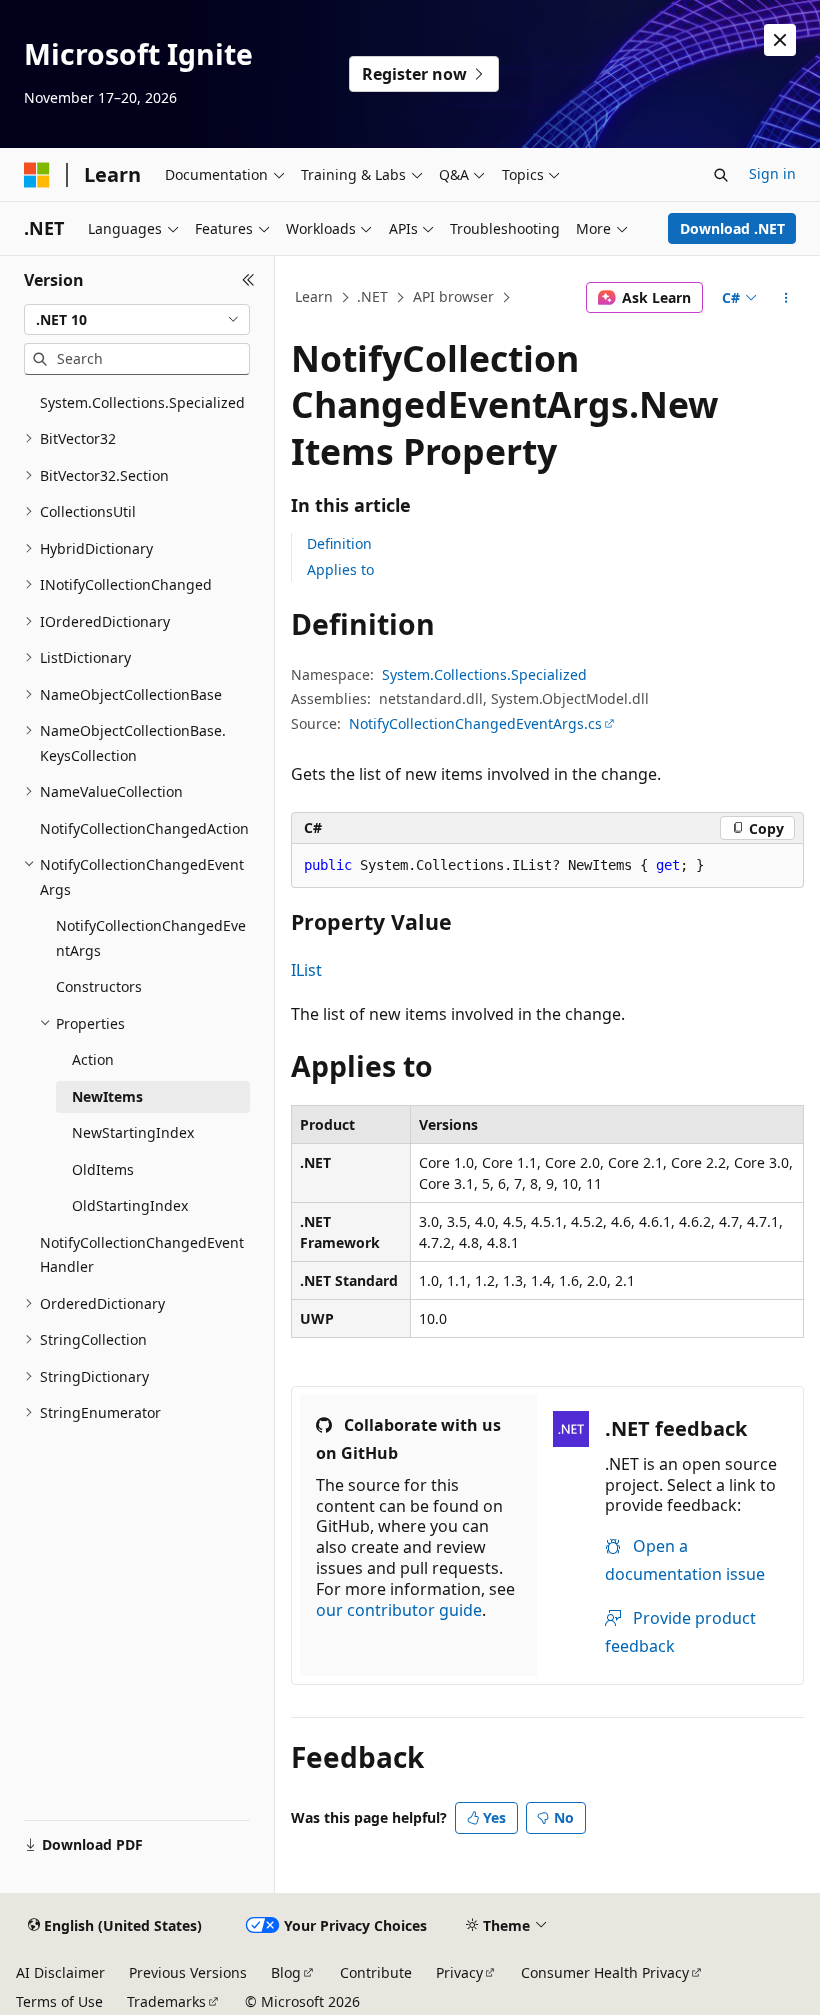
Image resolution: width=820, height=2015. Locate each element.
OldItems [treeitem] (103, 1169)
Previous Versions (188, 1972)
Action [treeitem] (93, 1059)
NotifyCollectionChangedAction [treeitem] (144, 828)
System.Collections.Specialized (484, 674)
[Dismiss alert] (780, 40)
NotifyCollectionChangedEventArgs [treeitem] (151, 938)
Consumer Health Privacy (605, 1972)
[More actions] (786, 298)
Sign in (772, 173)
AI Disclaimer (60, 1972)
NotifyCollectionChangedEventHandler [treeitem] (142, 1255)
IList (306, 970)
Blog (286, 1972)
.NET (372, 296)
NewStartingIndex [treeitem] (133, 1132)
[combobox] (137, 320)
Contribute (376, 1972)
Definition (339, 543)
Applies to (340, 569)
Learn (314, 296)
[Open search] (721, 175)
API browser (453, 296)
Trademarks (166, 2001)
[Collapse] (248, 280)
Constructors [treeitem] (99, 986)
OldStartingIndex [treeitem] (130, 1205)
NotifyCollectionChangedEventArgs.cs (475, 723)
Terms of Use (59, 2001)
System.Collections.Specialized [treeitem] (142, 402)
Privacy (459, 1972)
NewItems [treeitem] (107, 1096)
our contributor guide (399, 1610)
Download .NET (732, 228)
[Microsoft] (37, 175)
